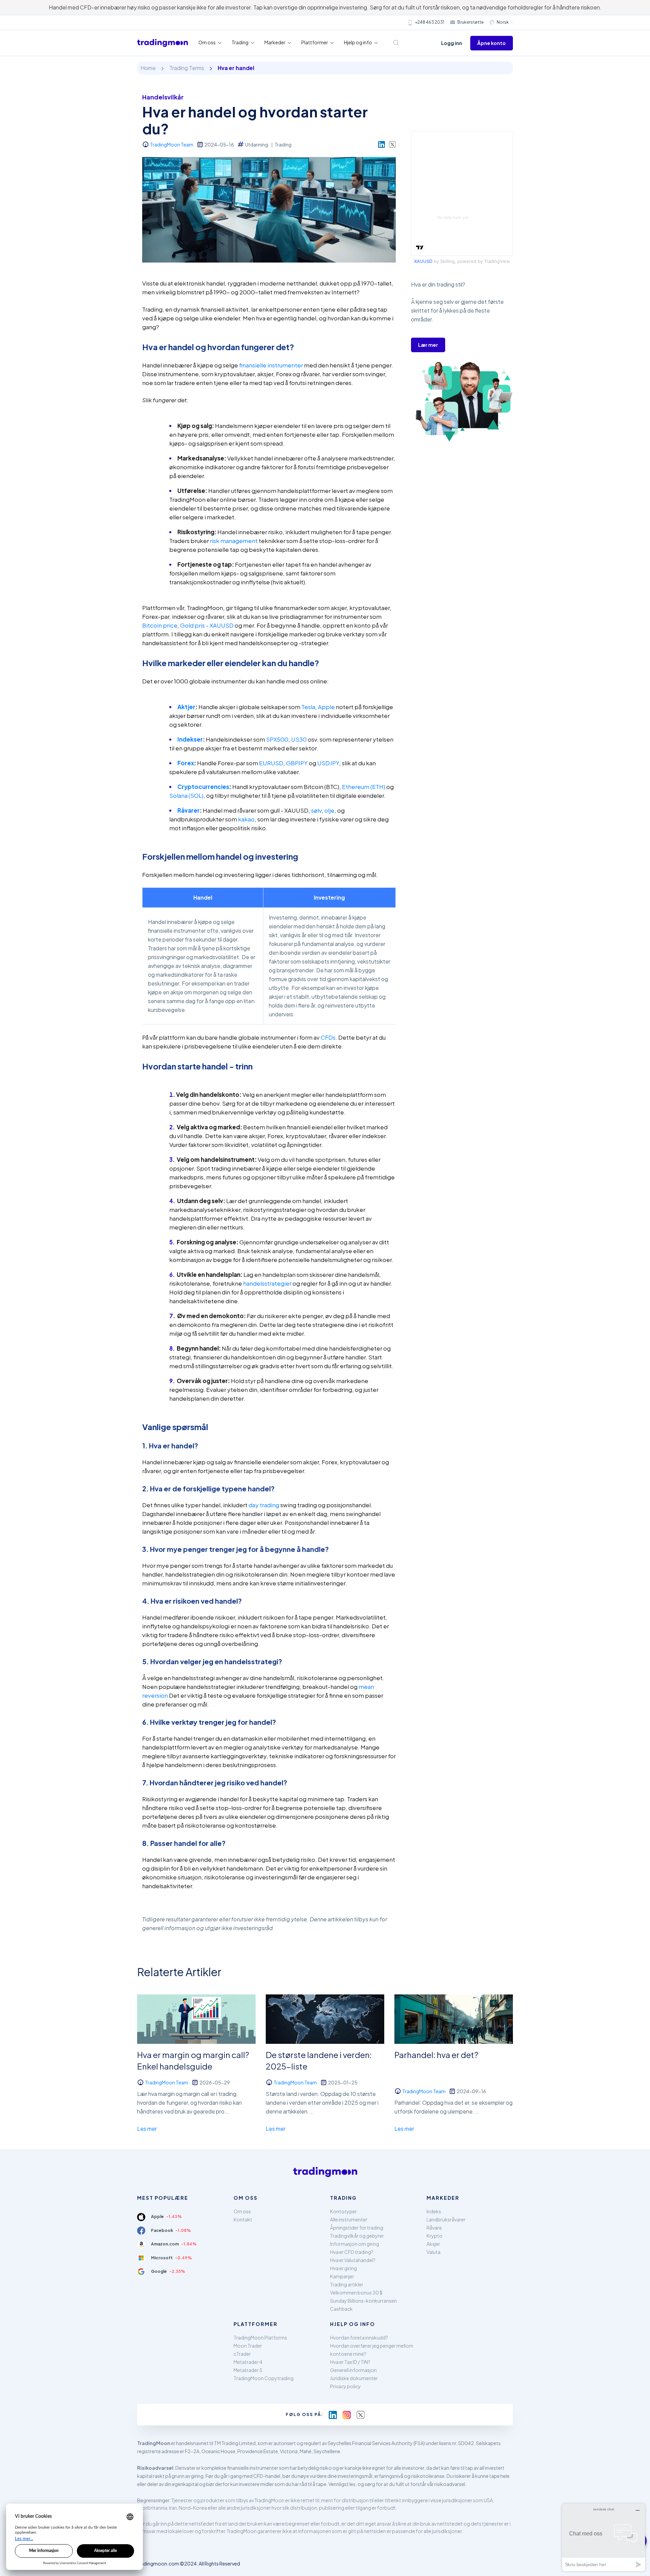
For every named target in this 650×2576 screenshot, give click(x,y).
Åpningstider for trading (357, 2228)
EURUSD (271, 763)
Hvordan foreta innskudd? (359, 2337)
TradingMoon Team (172, 144)
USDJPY (328, 763)
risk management (234, 541)
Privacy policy (345, 2386)
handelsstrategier (267, 1283)
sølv (316, 810)
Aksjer (433, 2244)
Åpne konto (492, 43)
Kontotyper (343, 2211)
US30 (299, 739)
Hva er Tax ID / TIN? (350, 2362)
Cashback (341, 2309)
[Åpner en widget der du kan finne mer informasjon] (604, 2537)
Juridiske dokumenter (354, 2378)
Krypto (435, 2236)
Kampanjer (342, 2276)
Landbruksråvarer (446, 2219)
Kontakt (243, 2219)
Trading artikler (347, 2284)
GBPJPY (297, 763)
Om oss (242, 2211)
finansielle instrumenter (271, 365)
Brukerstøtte (471, 22)
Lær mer (428, 345)
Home (148, 68)
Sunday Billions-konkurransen (363, 2301)
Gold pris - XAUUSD (207, 625)
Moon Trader (248, 2346)
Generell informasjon (353, 2370)
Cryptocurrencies (203, 787)
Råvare (434, 2228)
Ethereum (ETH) (364, 787)
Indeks (434, 2211)
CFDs (328, 1037)
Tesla (308, 707)
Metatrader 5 (248, 2370)
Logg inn (452, 43)
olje (329, 810)
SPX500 (277, 739)
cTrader (242, 2354)
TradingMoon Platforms (260, 2337)
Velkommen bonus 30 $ (356, 2292)
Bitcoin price (160, 625)
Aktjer (186, 707)
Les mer (147, 2129)
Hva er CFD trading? (352, 2252)
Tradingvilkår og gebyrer (357, 2236)
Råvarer (189, 810)
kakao (246, 819)
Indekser (190, 739)
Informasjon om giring (355, 2244)
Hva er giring (343, 2268)
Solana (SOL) (186, 795)
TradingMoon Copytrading (264, 2378)
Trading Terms (187, 68)
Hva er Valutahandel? (353, 2260)
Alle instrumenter (349, 2219)
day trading (264, 1505)
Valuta (434, 2252)
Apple (326, 707)
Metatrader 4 (248, 2362)
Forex (186, 763)
